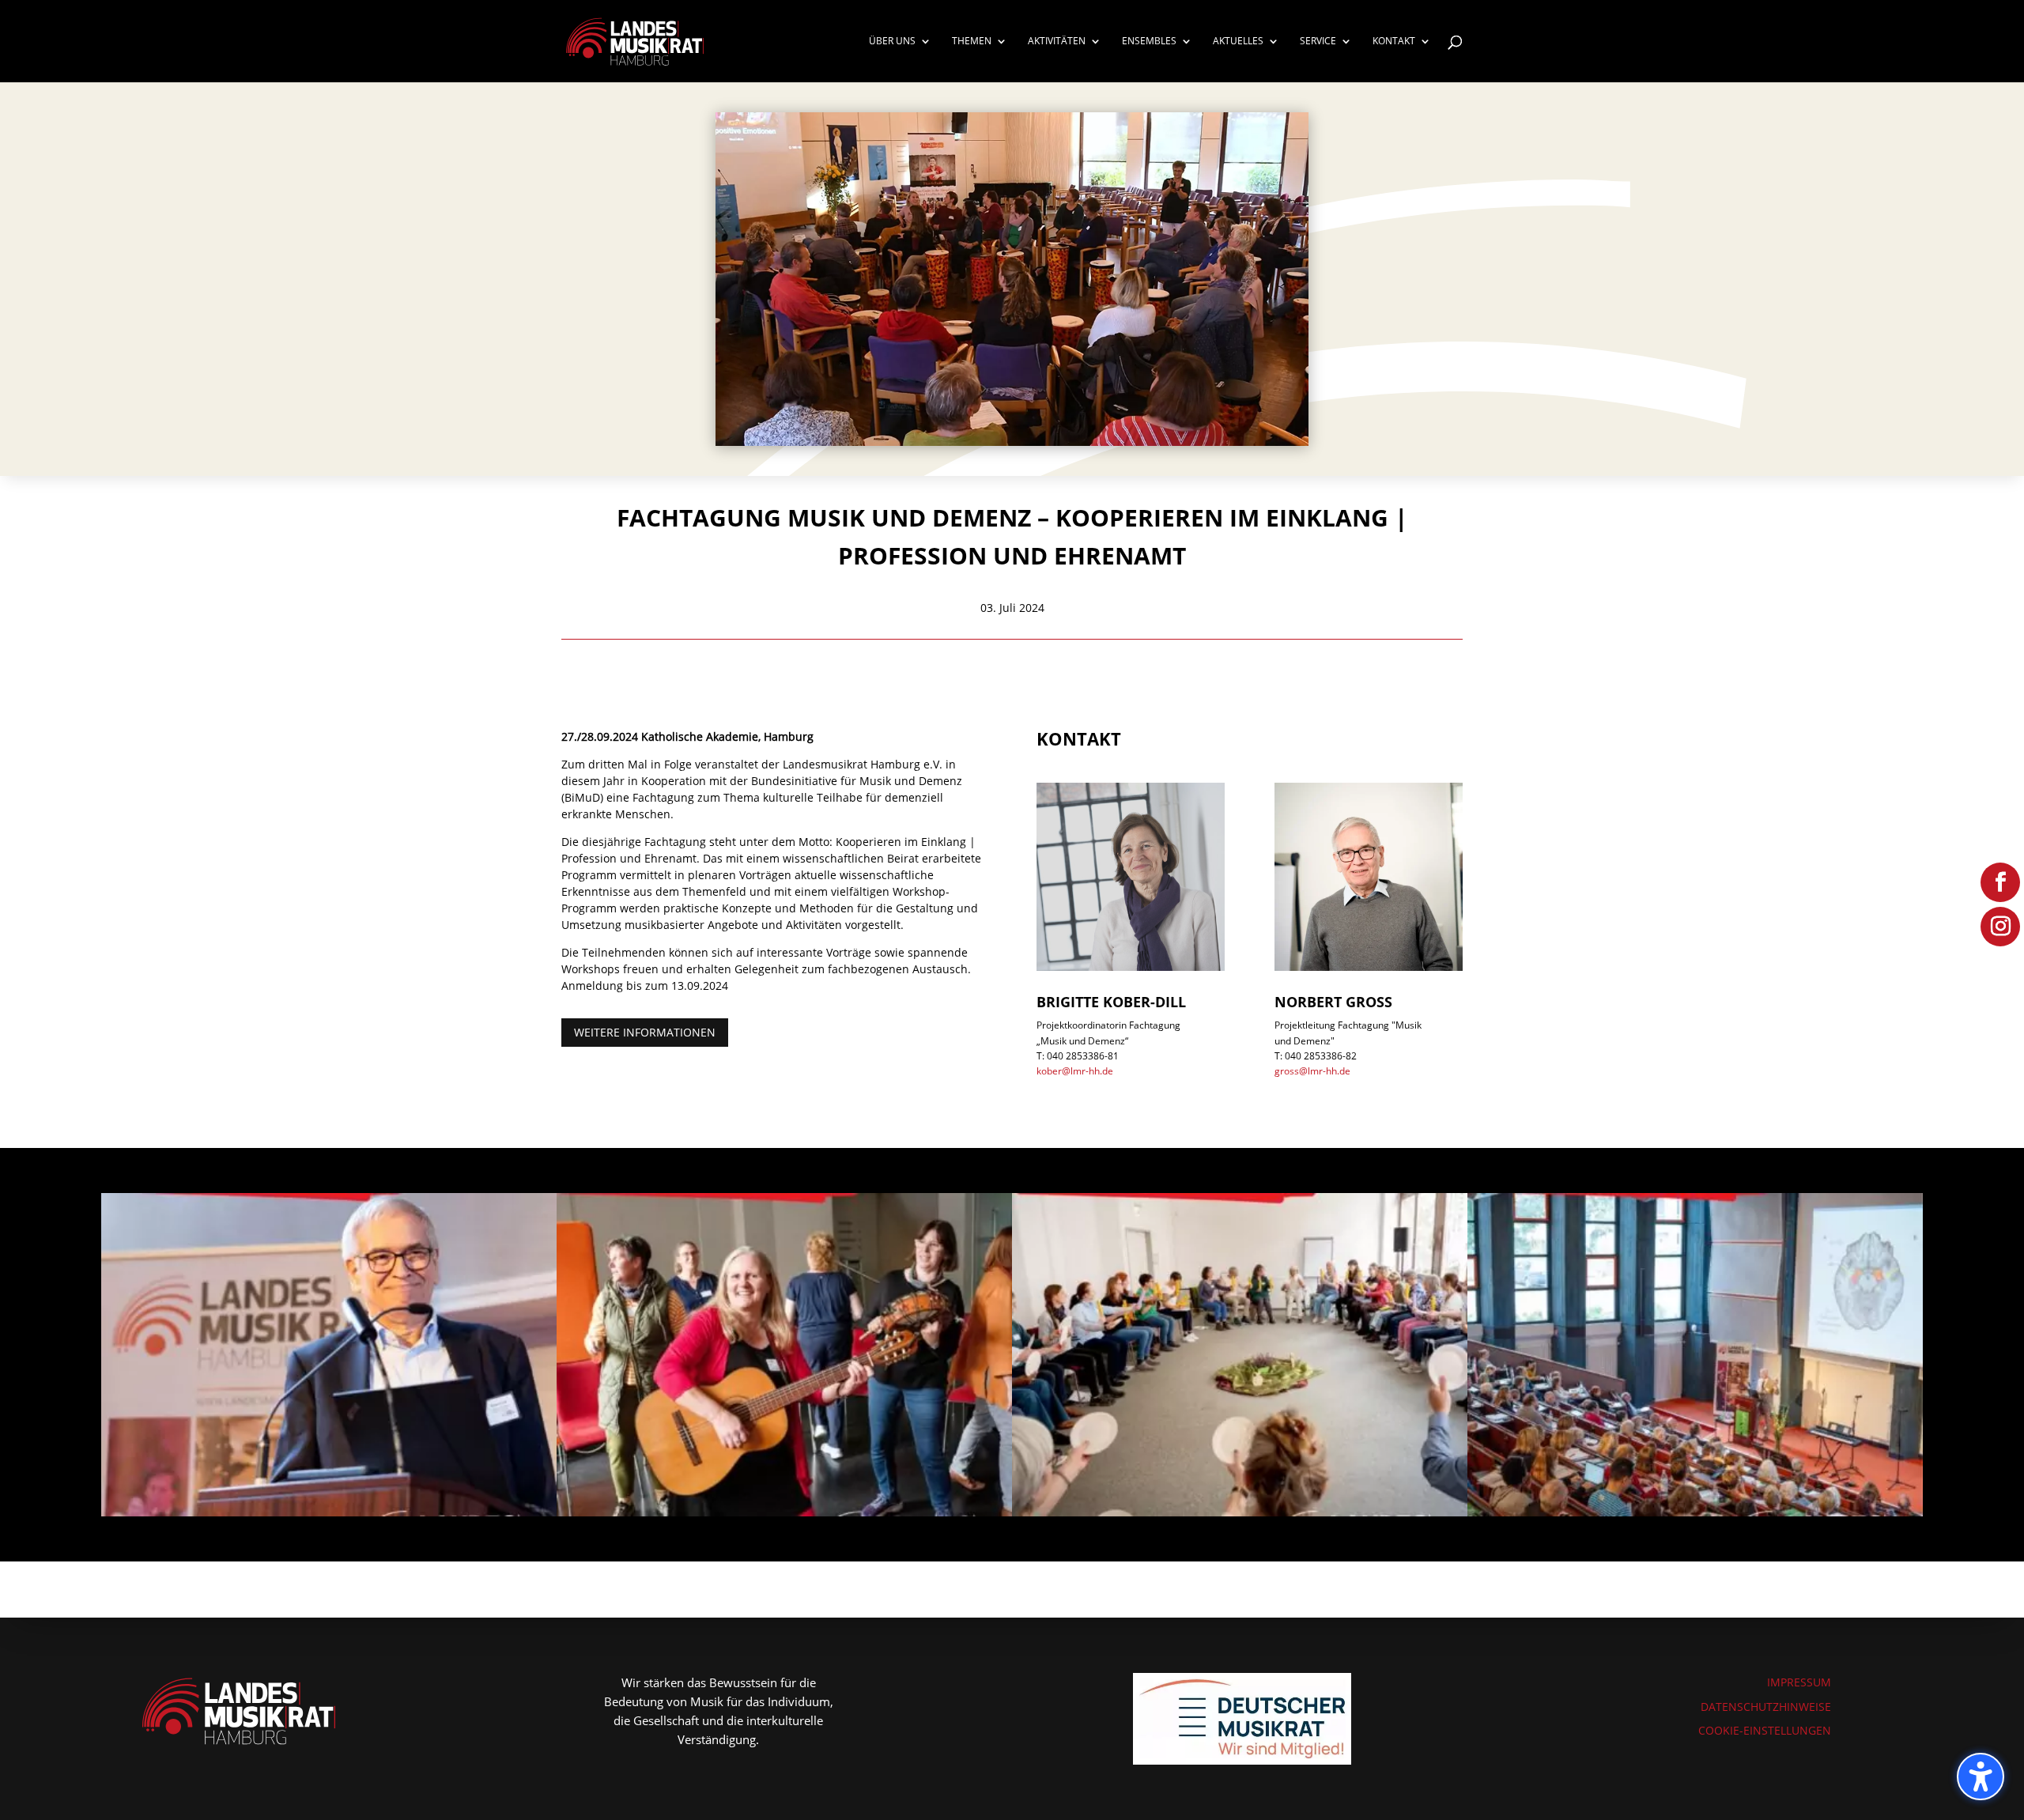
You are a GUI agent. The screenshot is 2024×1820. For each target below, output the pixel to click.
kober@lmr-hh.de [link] (1075, 1071)
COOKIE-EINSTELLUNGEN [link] (1765, 1730)
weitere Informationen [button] (645, 1032)
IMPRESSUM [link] (1799, 1682)
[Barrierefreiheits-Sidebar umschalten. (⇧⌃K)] (1981, 1777)
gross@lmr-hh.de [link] (1312, 1071)
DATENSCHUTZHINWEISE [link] (1766, 1707)
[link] (635, 40)
